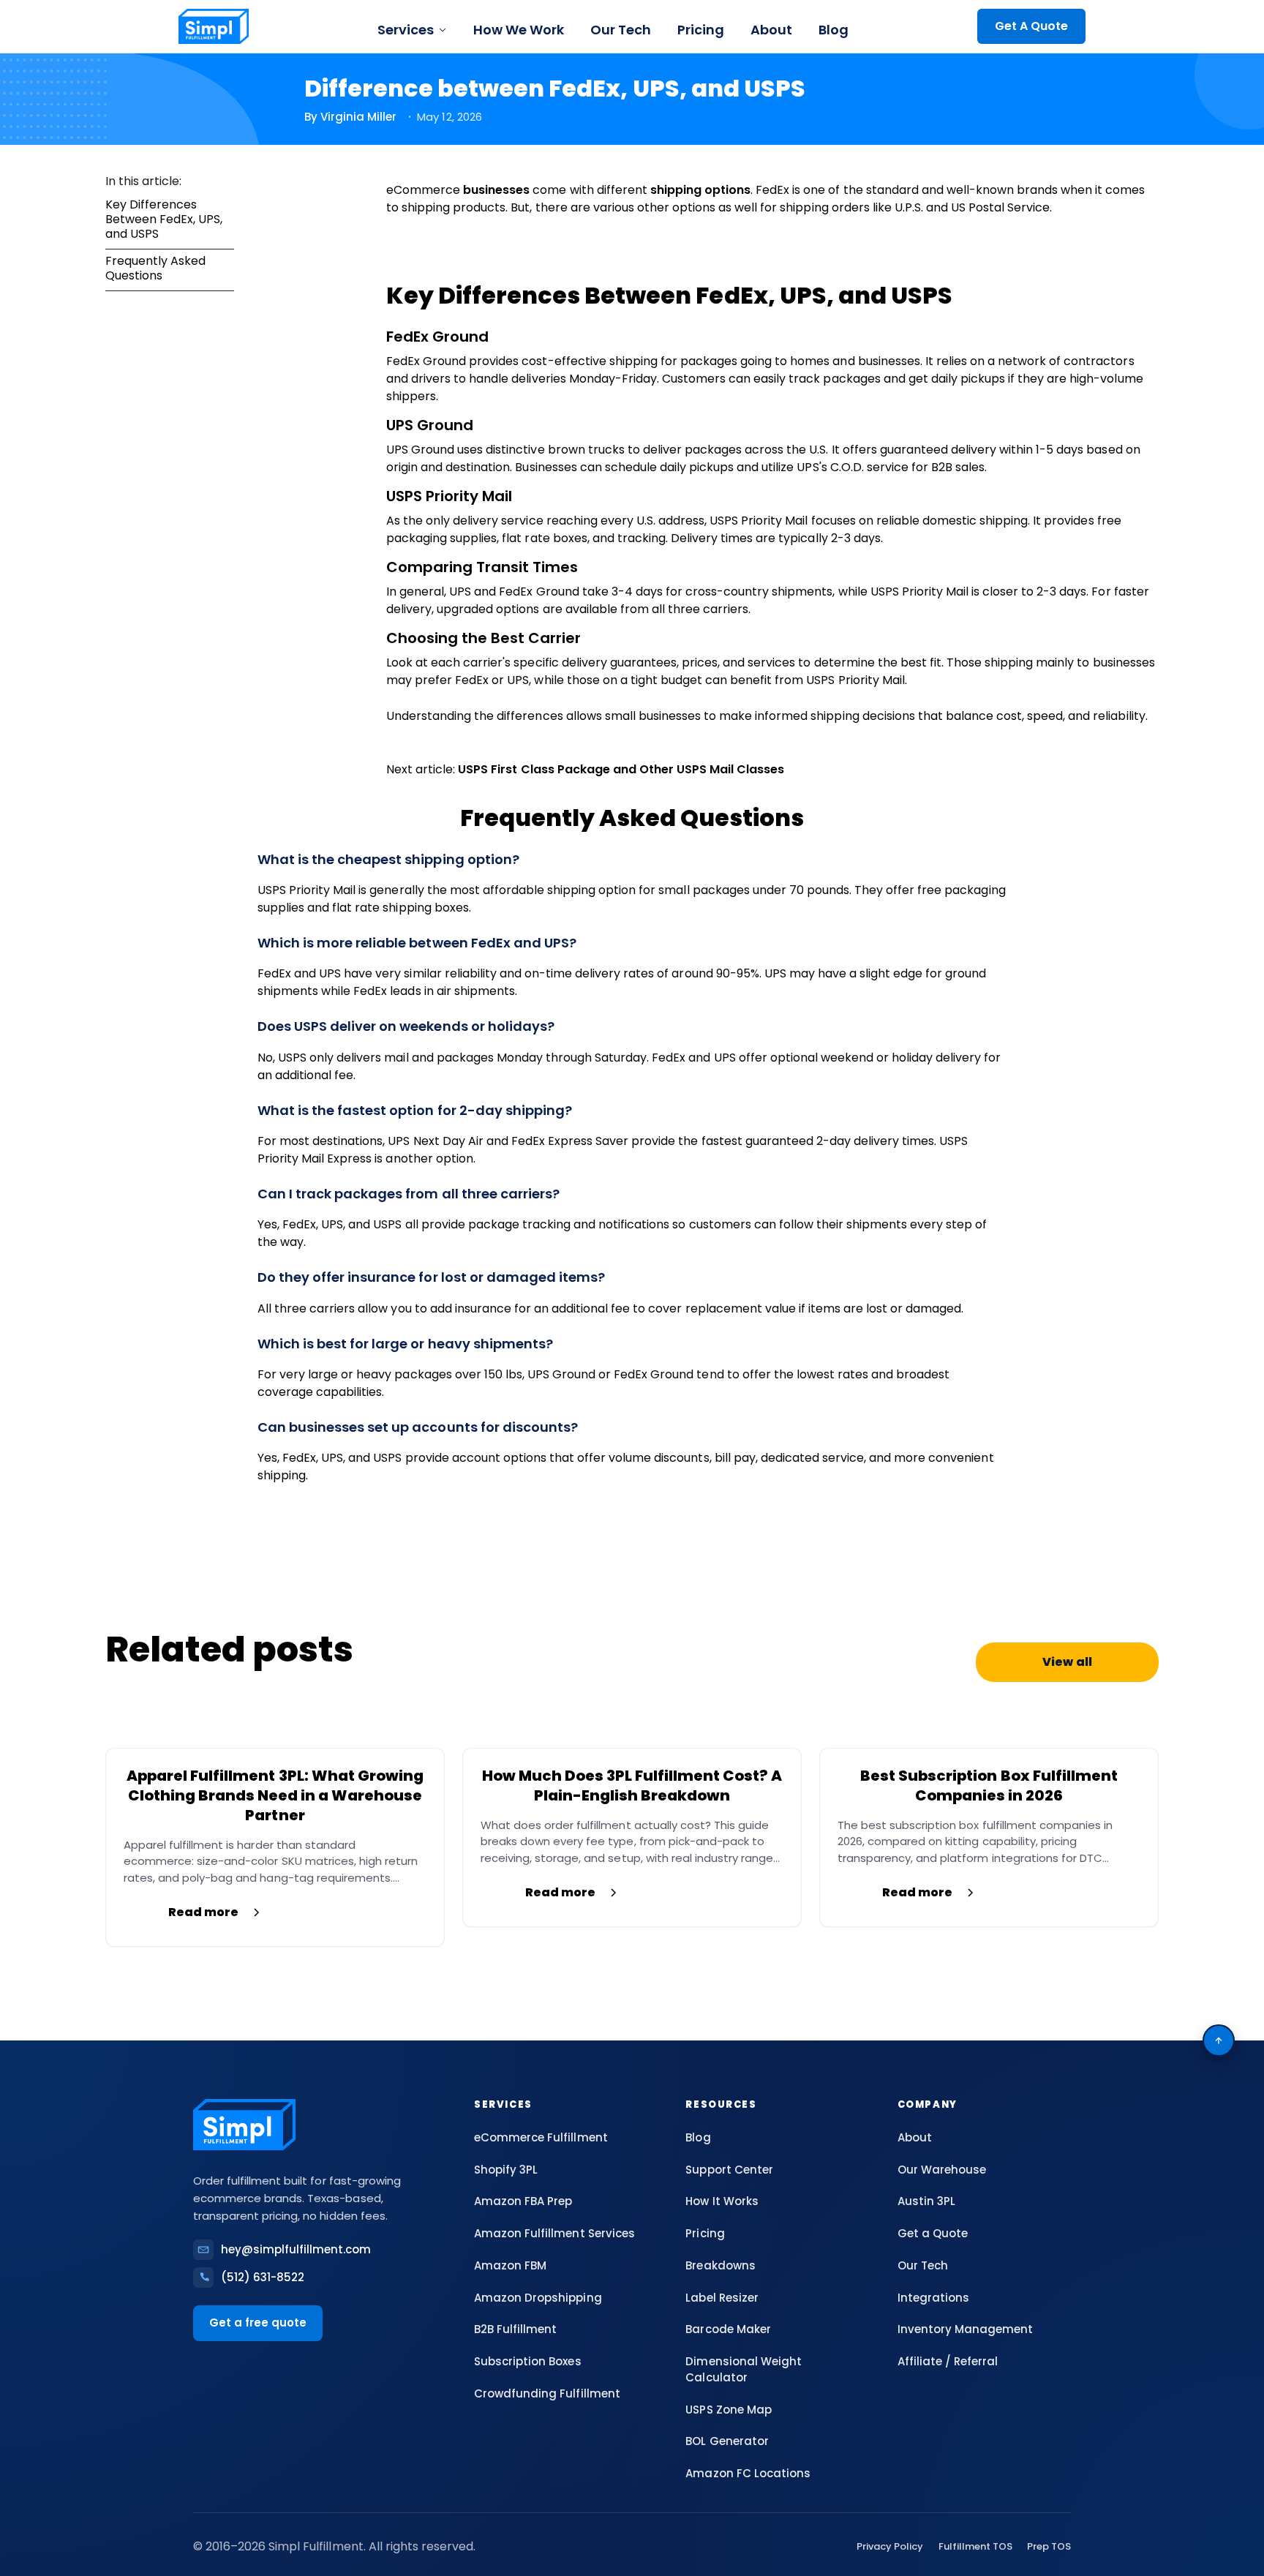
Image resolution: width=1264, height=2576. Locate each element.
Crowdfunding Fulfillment (547, 2393)
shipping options (700, 190)
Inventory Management (965, 2329)
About (771, 30)
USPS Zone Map (728, 2410)
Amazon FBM (510, 2265)
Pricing (701, 30)
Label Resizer (722, 2298)
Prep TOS (1049, 2546)
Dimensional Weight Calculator (743, 2369)
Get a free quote (258, 2322)
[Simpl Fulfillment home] (214, 26)
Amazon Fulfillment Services (554, 2233)
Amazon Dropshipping (538, 2298)
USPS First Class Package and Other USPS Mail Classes (621, 769)
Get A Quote (1031, 26)
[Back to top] (1219, 2040)
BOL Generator (727, 2441)
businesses (498, 190)
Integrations (933, 2298)
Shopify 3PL (506, 2170)
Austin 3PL (926, 2201)
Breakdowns (720, 2265)
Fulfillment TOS (975, 2546)
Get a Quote (933, 2233)
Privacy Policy (890, 2546)
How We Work (519, 30)
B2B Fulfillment (515, 2329)
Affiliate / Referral (948, 2361)
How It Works (722, 2201)
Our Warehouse (942, 2170)
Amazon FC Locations (748, 2473)
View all (1067, 1662)
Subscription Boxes (527, 2361)
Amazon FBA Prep (523, 2201)
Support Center (729, 2170)
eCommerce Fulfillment (541, 2137)
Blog (834, 30)
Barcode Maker (728, 2329)
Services (406, 30)
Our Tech (621, 30)
